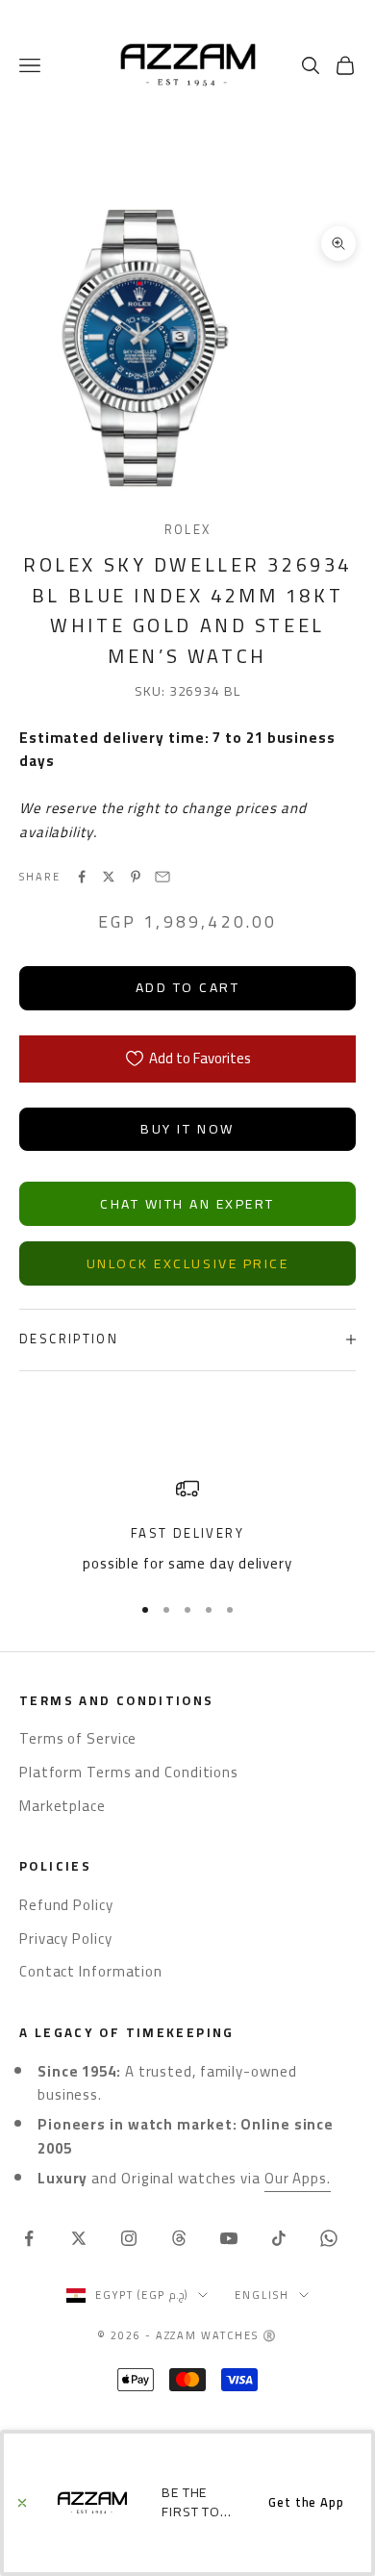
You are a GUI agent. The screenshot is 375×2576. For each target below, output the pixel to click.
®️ (270, 2335)
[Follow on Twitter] (79, 2238)
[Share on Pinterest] (136, 877)
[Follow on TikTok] (279, 2238)
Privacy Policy (66, 1938)
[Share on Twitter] (109, 877)
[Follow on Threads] (179, 2238)
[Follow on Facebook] (29, 2238)
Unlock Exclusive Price (187, 1263)
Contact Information (91, 1971)
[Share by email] (162, 877)
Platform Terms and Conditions (129, 1772)
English (262, 2295)
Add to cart (188, 987)
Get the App (306, 2502)
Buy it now (187, 1129)
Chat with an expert (187, 1204)
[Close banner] (22, 2503)
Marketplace (62, 1806)
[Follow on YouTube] (229, 2238)
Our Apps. (298, 2178)
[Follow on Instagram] (129, 2238)
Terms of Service (78, 1738)
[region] (187, 1527)
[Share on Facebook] (82, 877)
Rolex (188, 530)
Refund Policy (66, 1905)
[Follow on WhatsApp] (329, 2238)
